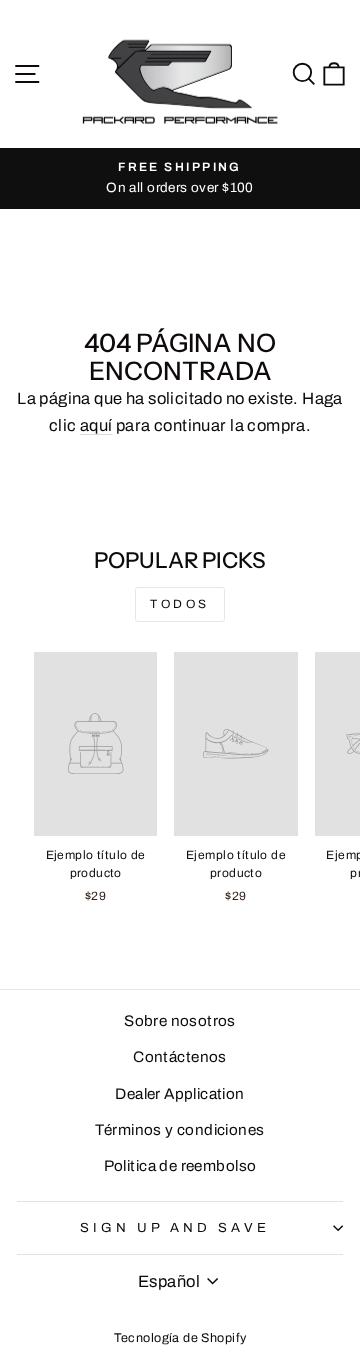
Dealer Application (179, 1094)
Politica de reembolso (180, 1166)
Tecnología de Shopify (180, 1338)
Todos (180, 604)
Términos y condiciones (179, 1130)
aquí (96, 425)
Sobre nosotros (180, 1021)
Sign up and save (175, 1227)
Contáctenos (180, 1057)
